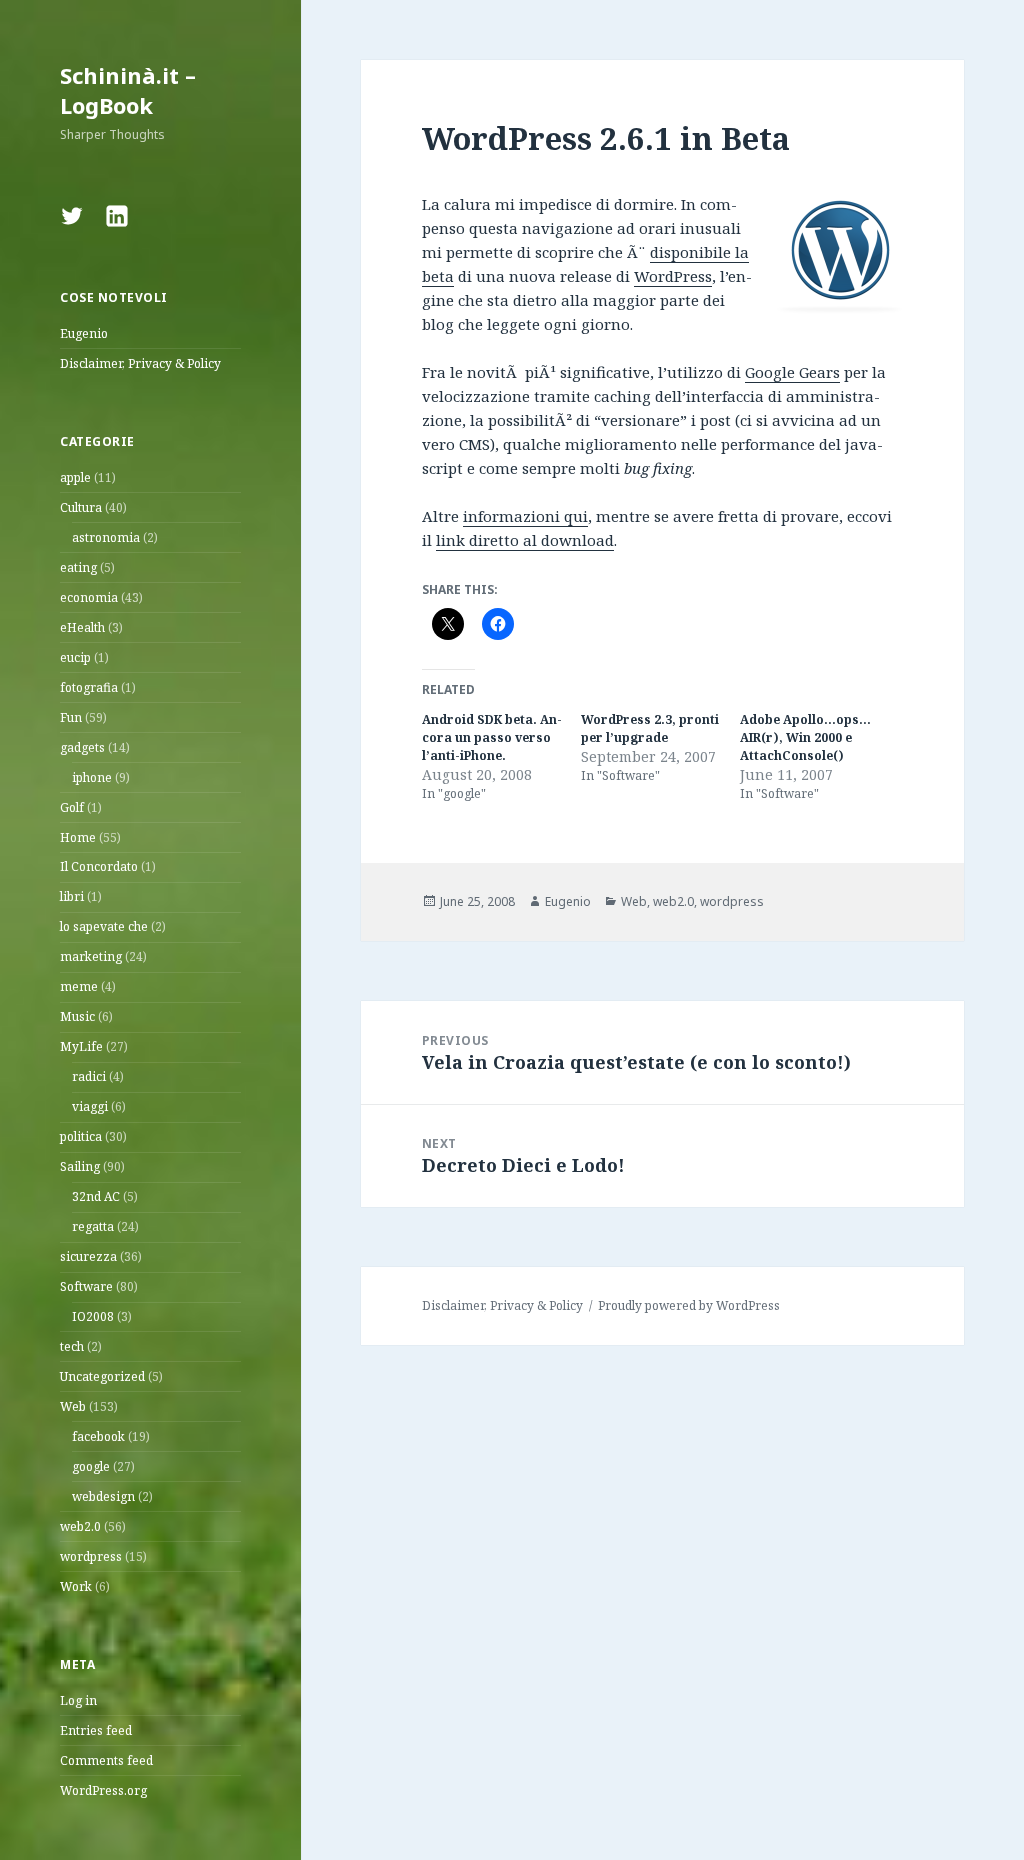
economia (89, 597)
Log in (78, 1700)
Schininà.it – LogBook (128, 90)
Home (78, 837)
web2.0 (80, 1526)
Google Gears (792, 372)
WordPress (673, 276)
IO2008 (93, 1316)
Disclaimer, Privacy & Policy (140, 363)
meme (79, 986)
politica (81, 1136)
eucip (75, 657)
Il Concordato (99, 866)
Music (77, 1016)
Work (76, 1586)
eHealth (82, 627)
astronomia (106, 537)
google (91, 1466)
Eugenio (84, 333)
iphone (92, 777)
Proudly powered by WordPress (689, 1305)
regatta (93, 1226)
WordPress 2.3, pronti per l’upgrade (650, 728)
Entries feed (96, 1730)
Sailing (80, 1166)
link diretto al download (525, 540)
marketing (91, 956)
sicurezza (88, 1256)
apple (75, 477)
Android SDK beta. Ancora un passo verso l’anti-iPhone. (492, 737)
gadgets (82, 747)
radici (89, 1076)
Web (73, 1406)
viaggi (90, 1106)
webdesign (103, 1496)
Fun (71, 717)
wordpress (91, 1556)
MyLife (81, 1046)
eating (78, 567)
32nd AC (96, 1196)
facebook (98, 1436)
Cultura (81, 507)
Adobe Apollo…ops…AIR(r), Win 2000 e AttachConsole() (805, 737)
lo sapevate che (104, 926)
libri (72, 896)
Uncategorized (102, 1376)
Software (86, 1286)
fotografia (89, 687)
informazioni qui (525, 516)
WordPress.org (103, 1790)
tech (72, 1346)
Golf (72, 807)
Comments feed (106, 1760)
